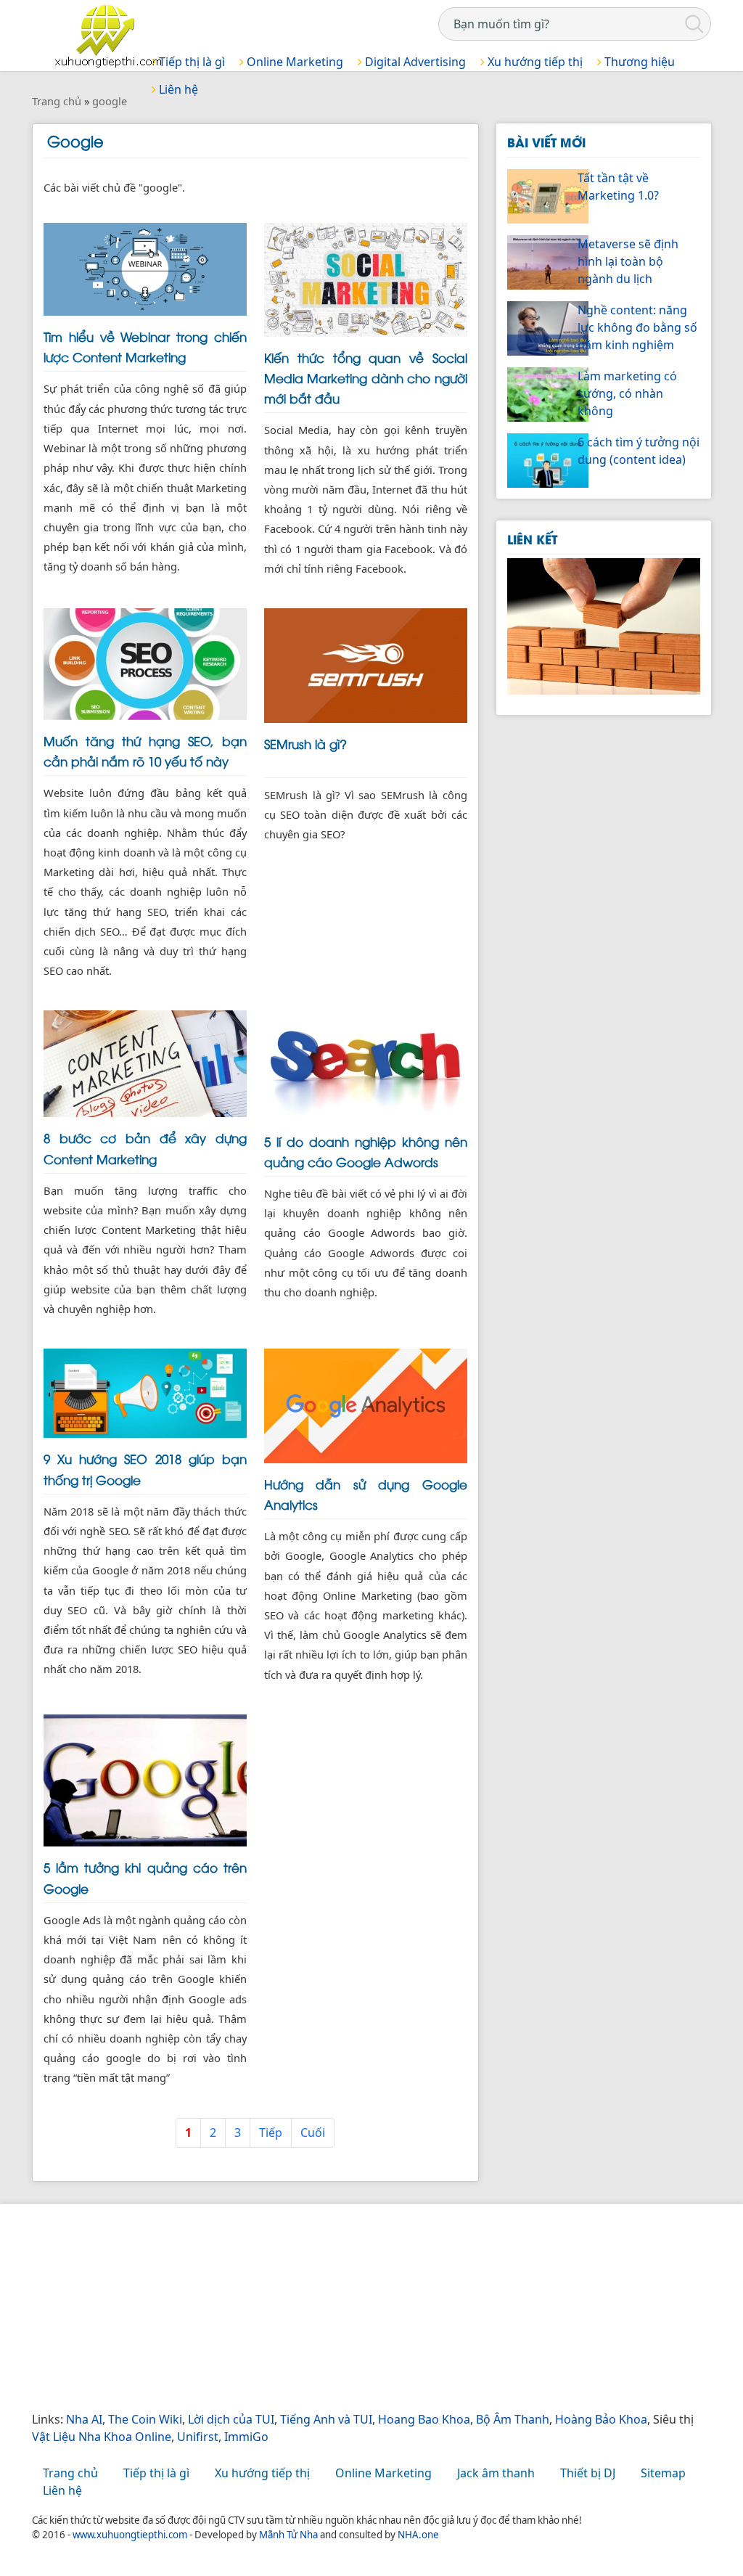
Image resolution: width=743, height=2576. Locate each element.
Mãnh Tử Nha (288, 2535)
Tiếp (271, 2133)
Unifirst (198, 2437)
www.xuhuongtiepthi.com (130, 2535)
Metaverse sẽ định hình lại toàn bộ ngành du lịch (628, 261)
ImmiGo (246, 2437)
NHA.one (418, 2535)
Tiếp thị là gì (190, 62)
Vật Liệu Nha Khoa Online (102, 2437)
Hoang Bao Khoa (424, 2419)
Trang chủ (70, 2473)
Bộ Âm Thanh (513, 2419)
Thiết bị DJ (588, 2473)
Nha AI (84, 2419)
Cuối (313, 2133)
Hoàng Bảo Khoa (601, 2419)
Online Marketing (293, 62)
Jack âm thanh (496, 2473)
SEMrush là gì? (305, 743)
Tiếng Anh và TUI (326, 2419)
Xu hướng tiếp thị (534, 62)
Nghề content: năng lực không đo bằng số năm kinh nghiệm (637, 327)
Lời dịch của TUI (231, 2419)
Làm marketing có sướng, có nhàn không (627, 393)
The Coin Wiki (145, 2419)
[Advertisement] (371, 2309)
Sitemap (663, 2473)
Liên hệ (62, 2490)
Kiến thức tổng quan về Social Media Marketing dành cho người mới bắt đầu (366, 377)
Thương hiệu (638, 62)
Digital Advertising (414, 62)
